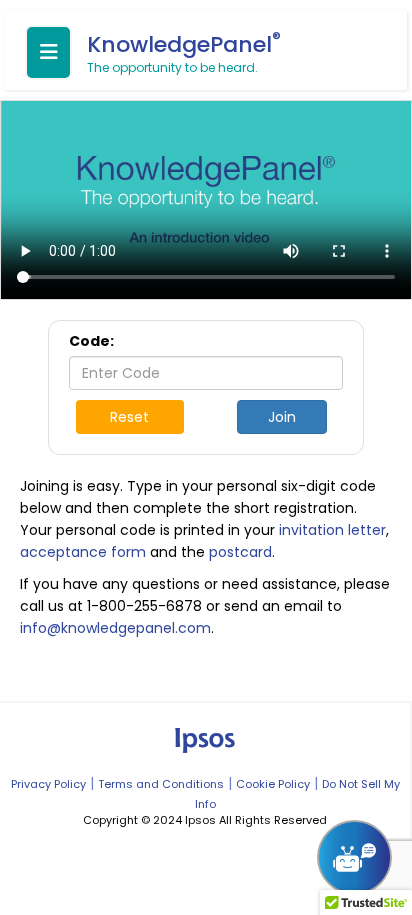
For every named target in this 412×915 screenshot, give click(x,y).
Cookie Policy (273, 784)
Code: (91, 341)
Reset (129, 417)
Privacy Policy (48, 784)
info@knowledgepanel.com (115, 628)
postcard (240, 552)
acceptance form (83, 552)
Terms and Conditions (161, 784)
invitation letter (332, 530)
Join (282, 417)
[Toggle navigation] (48, 52)
